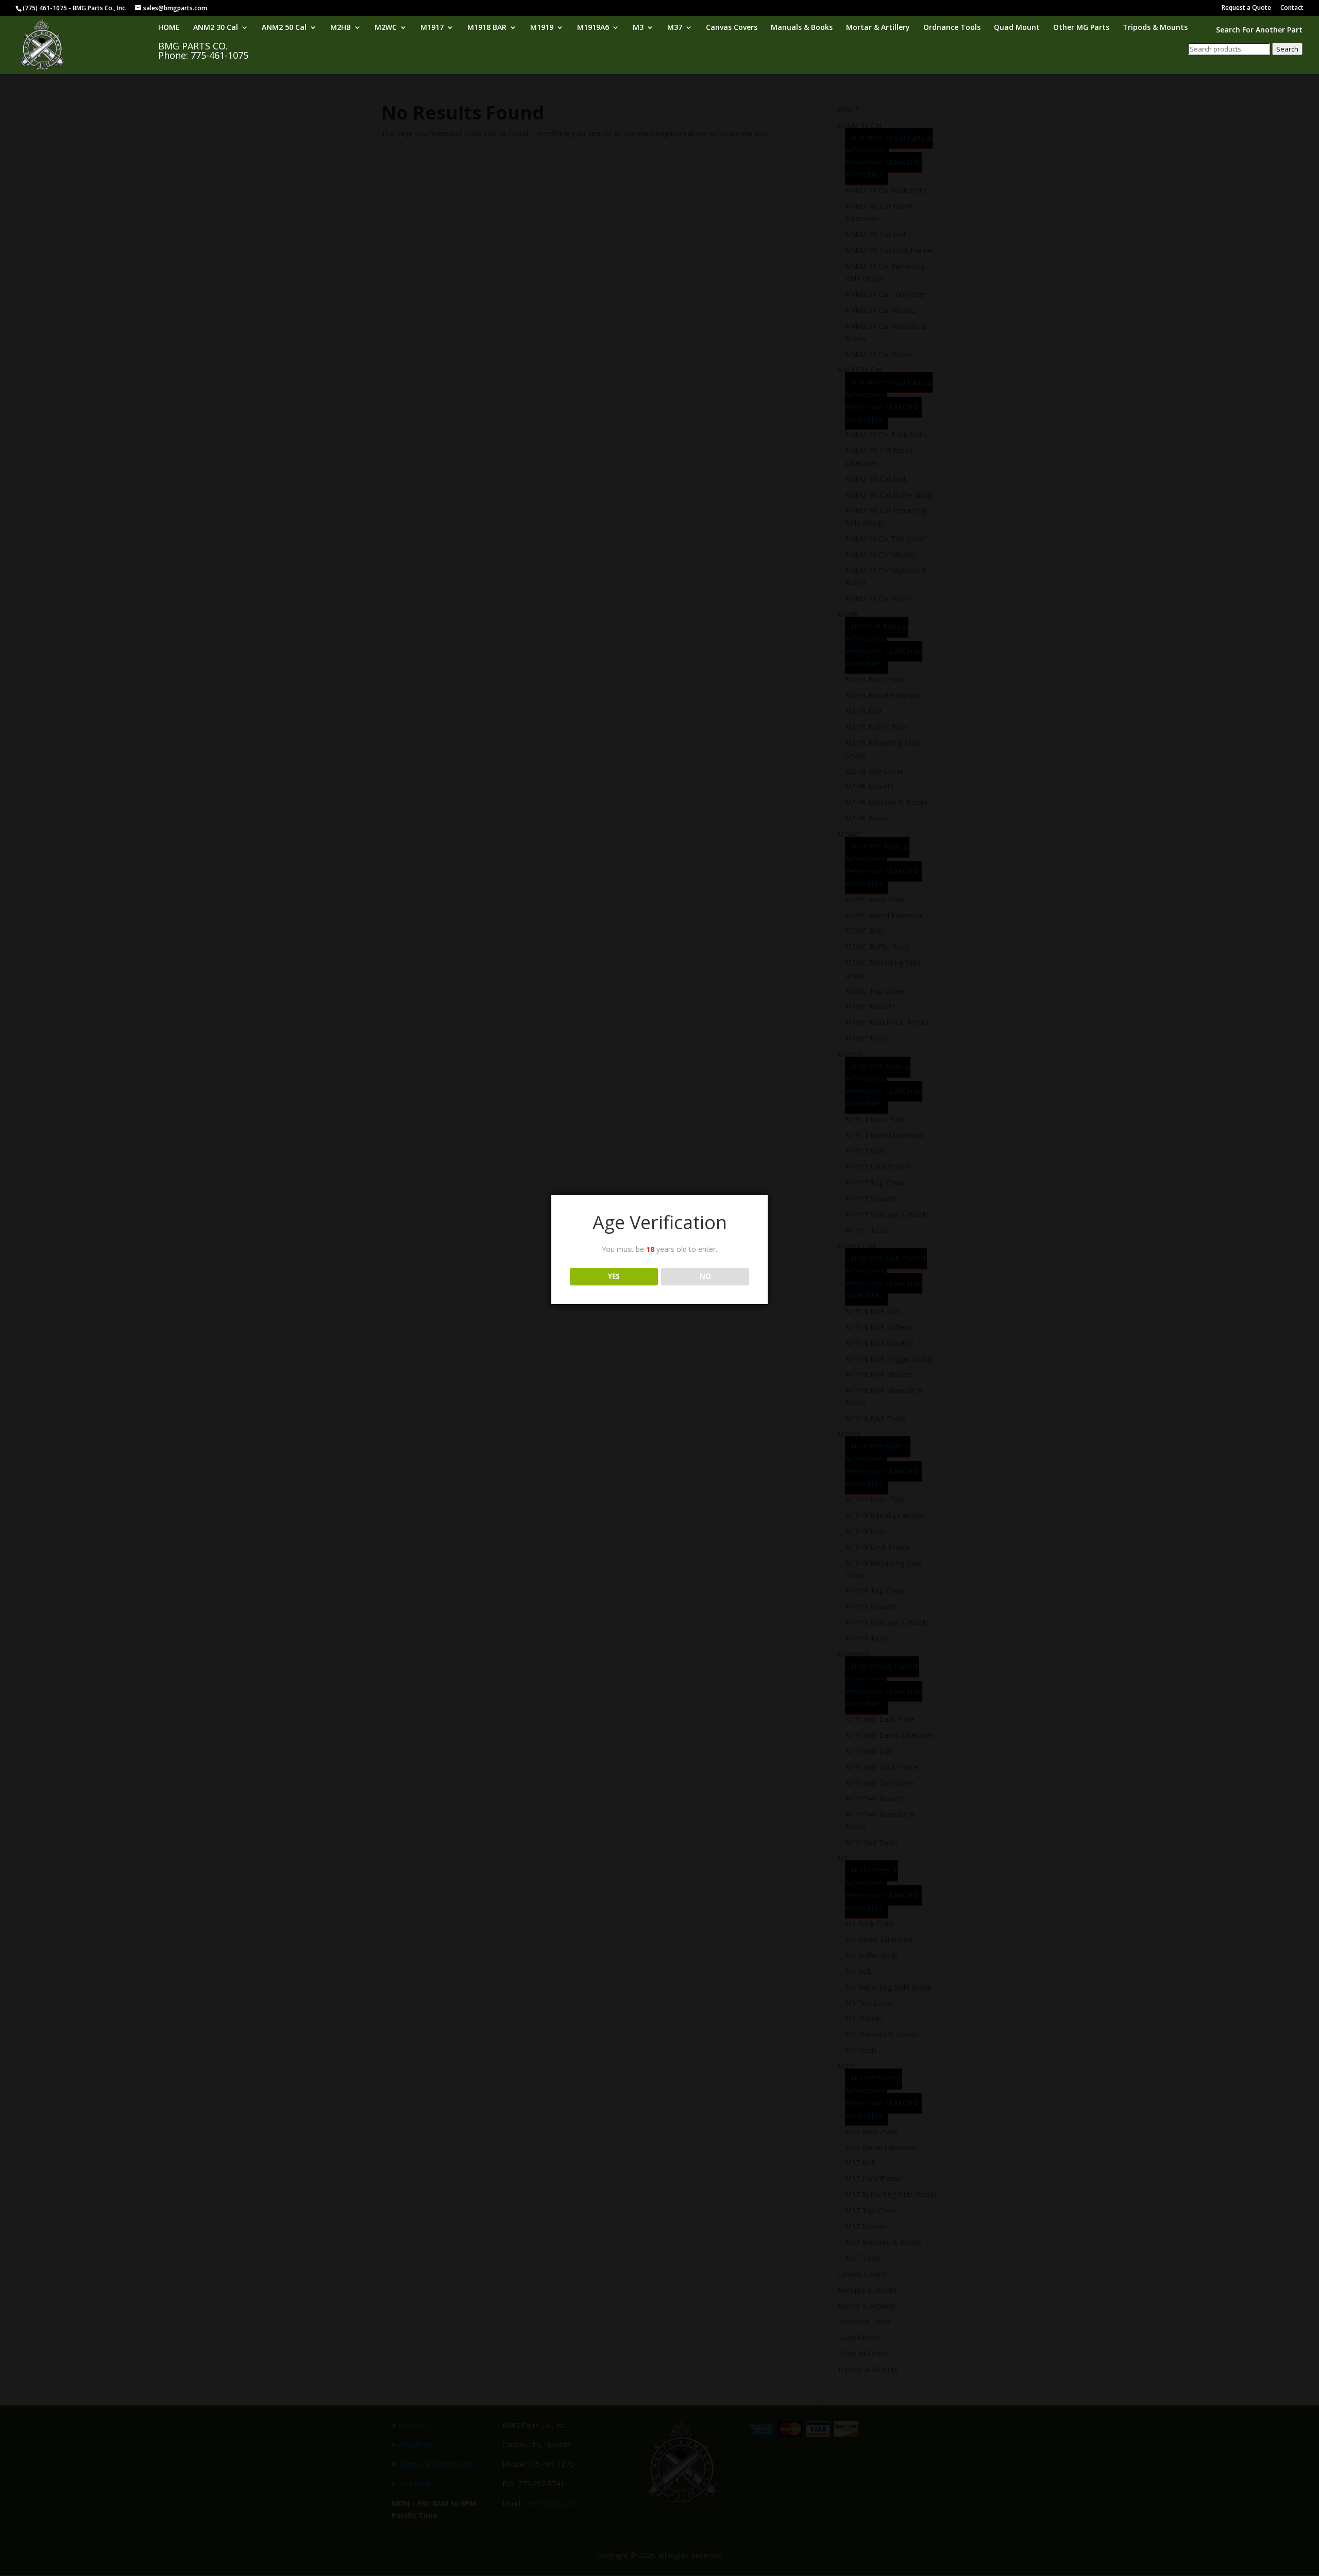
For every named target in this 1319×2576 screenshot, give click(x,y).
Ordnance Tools (952, 28)
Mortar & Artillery (878, 28)
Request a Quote (1246, 8)
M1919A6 (593, 28)
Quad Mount (1017, 28)
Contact (1292, 8)
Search (1287, 49)
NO (705, 1276)
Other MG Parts (1081, 28)
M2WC (386, 28)
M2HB (341, 28)
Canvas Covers (732, 28)
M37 (675, 28)
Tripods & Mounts (1155, 28)
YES (614, 1276)
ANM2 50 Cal (284, 28)
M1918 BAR (487, 28)
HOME (169, 28)
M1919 (542, 28)
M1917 (432, 28)
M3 (638, 28)
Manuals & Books (802, 28)
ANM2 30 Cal (216, 28)
